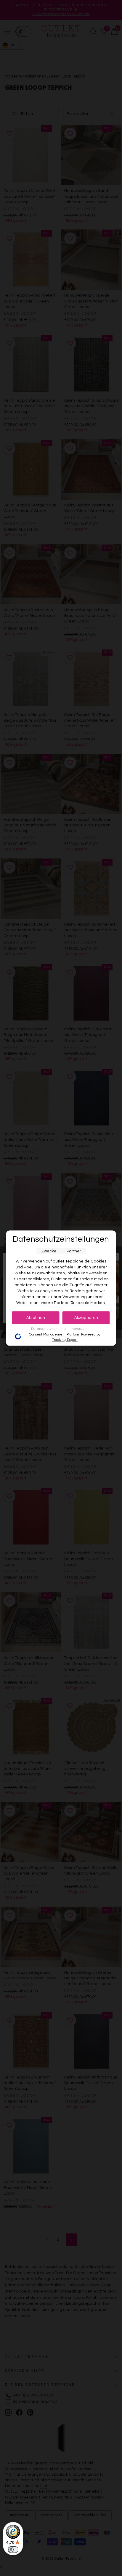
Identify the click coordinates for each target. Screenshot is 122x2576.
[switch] (13, 2550)
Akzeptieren (86, 1318)
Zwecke (49, 1251)
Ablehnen (36, 1318)
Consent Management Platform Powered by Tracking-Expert (65, 1337)
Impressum (79, 1329)
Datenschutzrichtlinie (49, 1329)
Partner (74, 1251)
